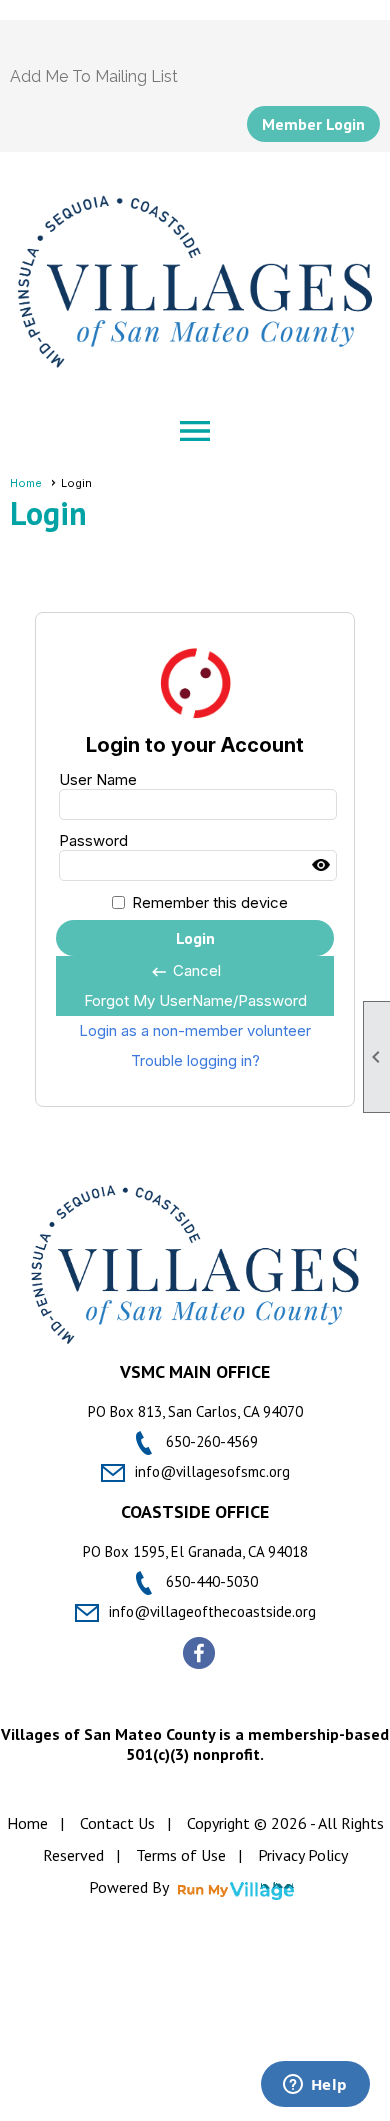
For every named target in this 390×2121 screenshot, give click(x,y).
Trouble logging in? (195, 1060)
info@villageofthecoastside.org (212, 1611)
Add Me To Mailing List (94, 76)
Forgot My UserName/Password (195, 1000)
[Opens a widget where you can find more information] (315, 2086)
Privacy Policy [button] (303, 1855)
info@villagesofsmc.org (212, 1471)
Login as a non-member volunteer (195, 1030)
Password (93, 840)
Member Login (313, 124)
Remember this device (210, 902)
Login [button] (195, 938)
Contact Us (117, 1823)
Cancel (185, 971)
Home (26, 483)
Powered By (130, 1887)
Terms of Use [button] (181, 1855)
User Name (98, 779)
